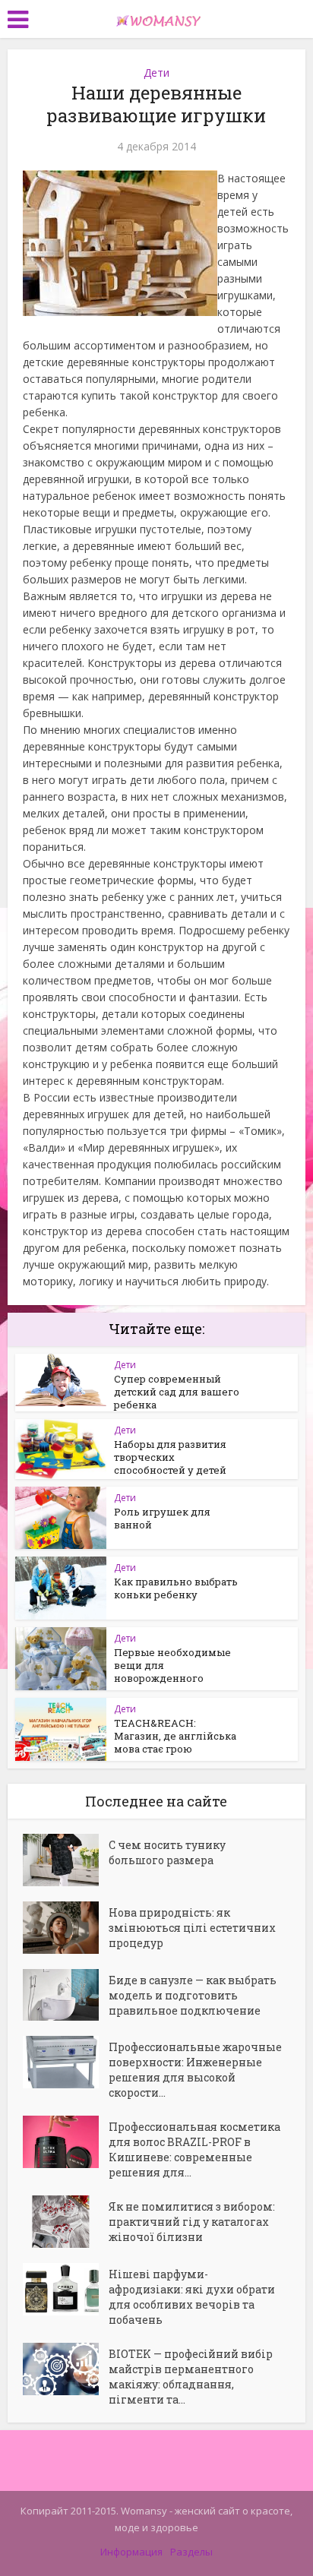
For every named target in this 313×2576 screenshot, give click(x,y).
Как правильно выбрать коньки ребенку (176, 1588)
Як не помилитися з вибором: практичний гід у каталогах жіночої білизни (192, 2222)
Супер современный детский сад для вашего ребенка (177, 1392)
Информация (131, 2552)
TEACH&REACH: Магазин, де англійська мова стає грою (175, 1736)
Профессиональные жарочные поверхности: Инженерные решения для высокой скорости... (195, 2070)
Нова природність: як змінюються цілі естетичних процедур (192, 1928)
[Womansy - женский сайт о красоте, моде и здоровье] (156, 17)
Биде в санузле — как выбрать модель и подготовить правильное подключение (193, 1995)
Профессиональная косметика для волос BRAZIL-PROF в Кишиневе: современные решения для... (194, 2149)
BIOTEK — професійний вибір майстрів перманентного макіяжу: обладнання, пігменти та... (191, 2377)
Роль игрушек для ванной (162, 1518)
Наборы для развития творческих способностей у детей (170, 1457)
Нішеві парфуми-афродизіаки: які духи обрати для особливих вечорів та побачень (192, 2297)
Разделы (191, 2552)
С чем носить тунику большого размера (167, 1852)
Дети (156, 73)
